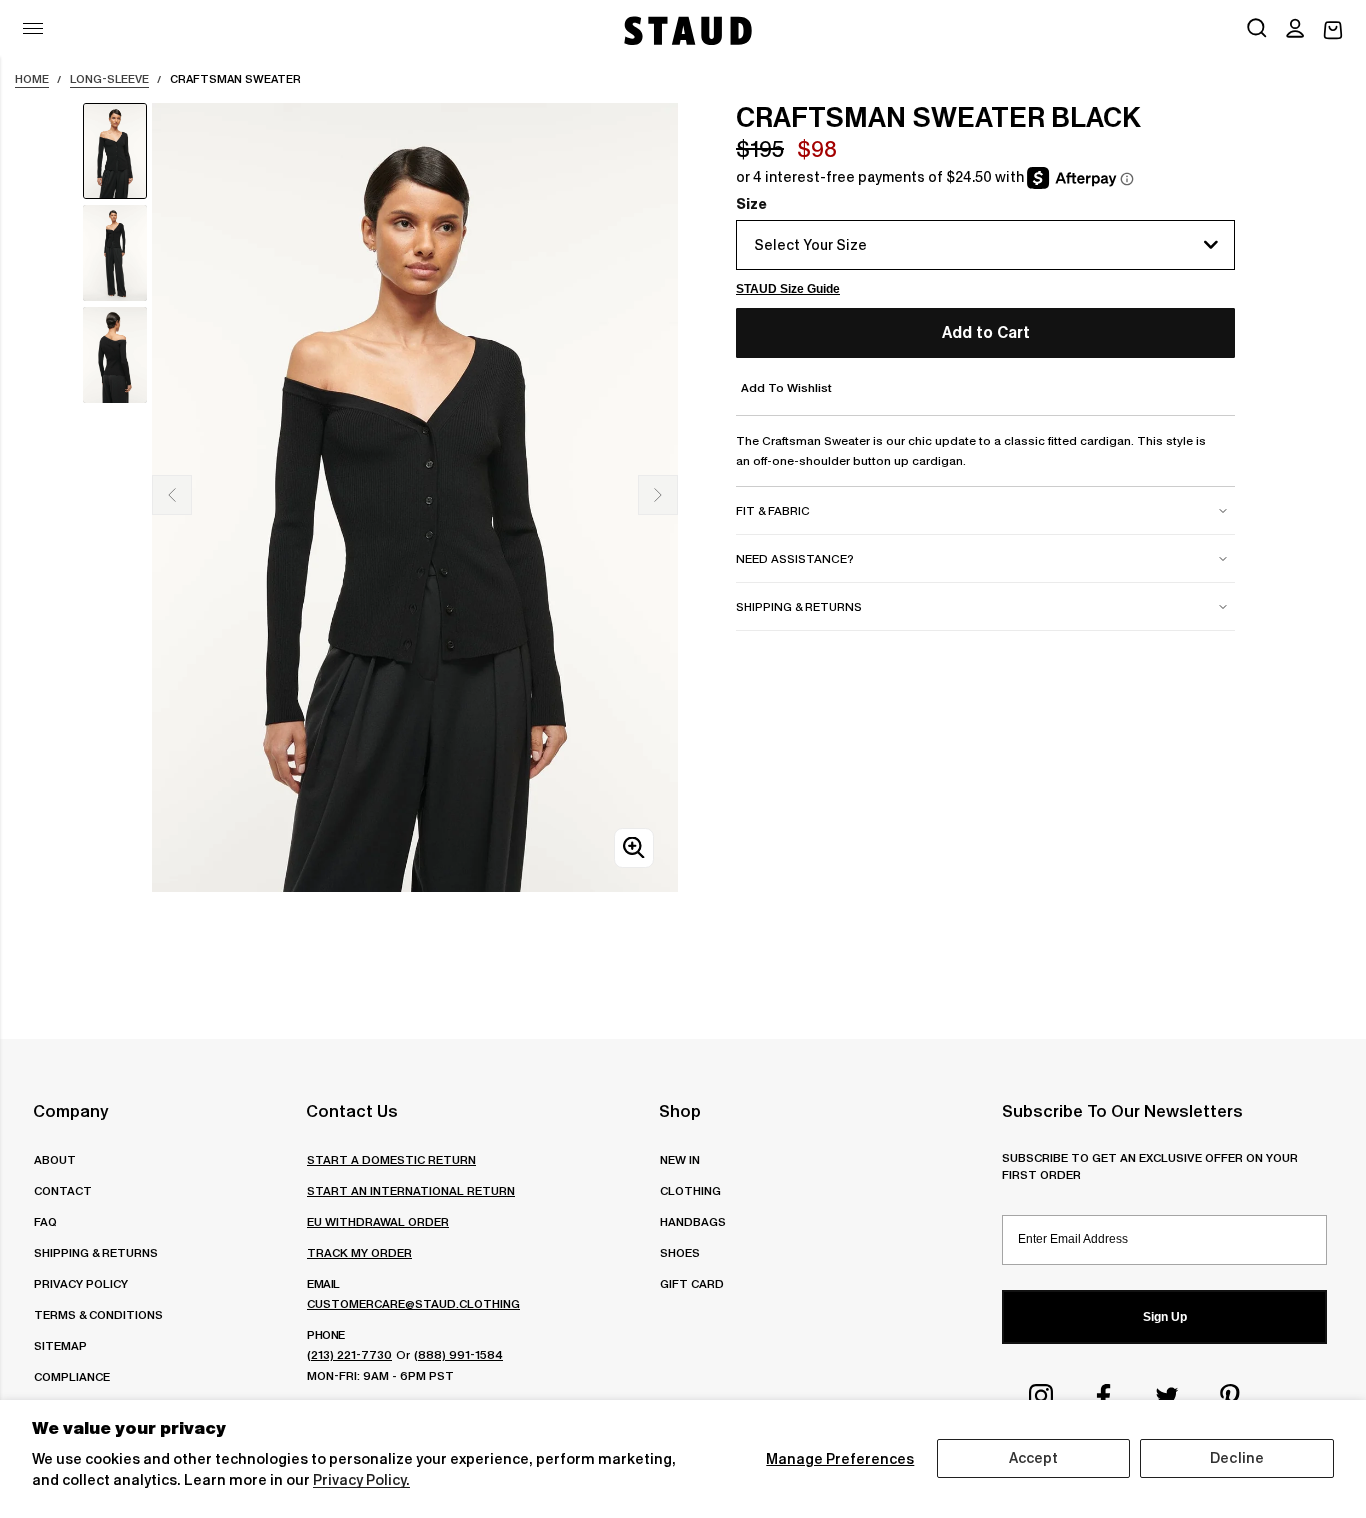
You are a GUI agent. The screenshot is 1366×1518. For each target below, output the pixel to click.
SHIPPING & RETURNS (96, 1252)
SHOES (680, 1252)
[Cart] (1333, 30)
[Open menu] (33, 28)
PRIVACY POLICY (81, 1283)
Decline (1237, 1458)
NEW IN (680, 1159)
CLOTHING (690, 1190)
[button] (1295, 30)
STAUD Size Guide (788, 289)
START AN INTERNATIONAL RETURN (411, 1190)
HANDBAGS (693, 1221)
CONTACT (63, 1190)
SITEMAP (60, 1345)
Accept (1034, 1458)
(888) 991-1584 (458, 1354)
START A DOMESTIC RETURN (391, 1159)
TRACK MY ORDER (359, 1252)
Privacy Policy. (361, 1480)
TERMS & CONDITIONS (98, 1314)
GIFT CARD (692, 1283)
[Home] (686, 30)
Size (751, 204)
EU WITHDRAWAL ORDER (378, 1221)
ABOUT (55, 1159)
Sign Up (1165, 1317)
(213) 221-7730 (349, 1354)
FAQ (45, 1221)
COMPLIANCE (72, 1376)
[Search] (1257, 30)
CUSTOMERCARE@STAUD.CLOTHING (413, 1303)
